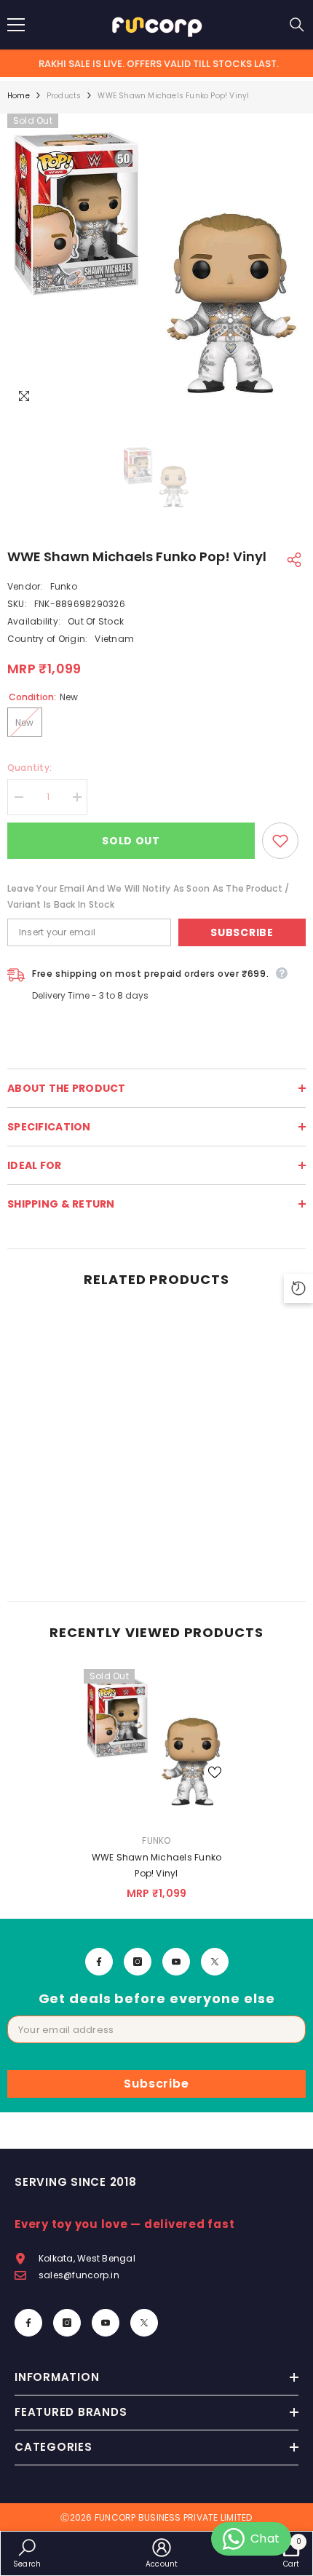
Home (19, 96)
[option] (156, 263)
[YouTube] (176, 1962)
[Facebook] (99, 1962)
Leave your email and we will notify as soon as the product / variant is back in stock (148, 896)
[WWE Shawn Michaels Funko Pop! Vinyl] (156, 1742)
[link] (80, 1553)
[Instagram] (138, 1962)
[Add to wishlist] (280, 841)
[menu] (16, 25)
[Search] (297, 25)
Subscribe (242, 932)
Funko (64, 586)
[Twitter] (215, 1962)
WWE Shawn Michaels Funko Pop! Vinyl (157, 1865)
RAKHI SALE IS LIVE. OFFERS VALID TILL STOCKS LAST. (159, 64)
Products (64, 96)
